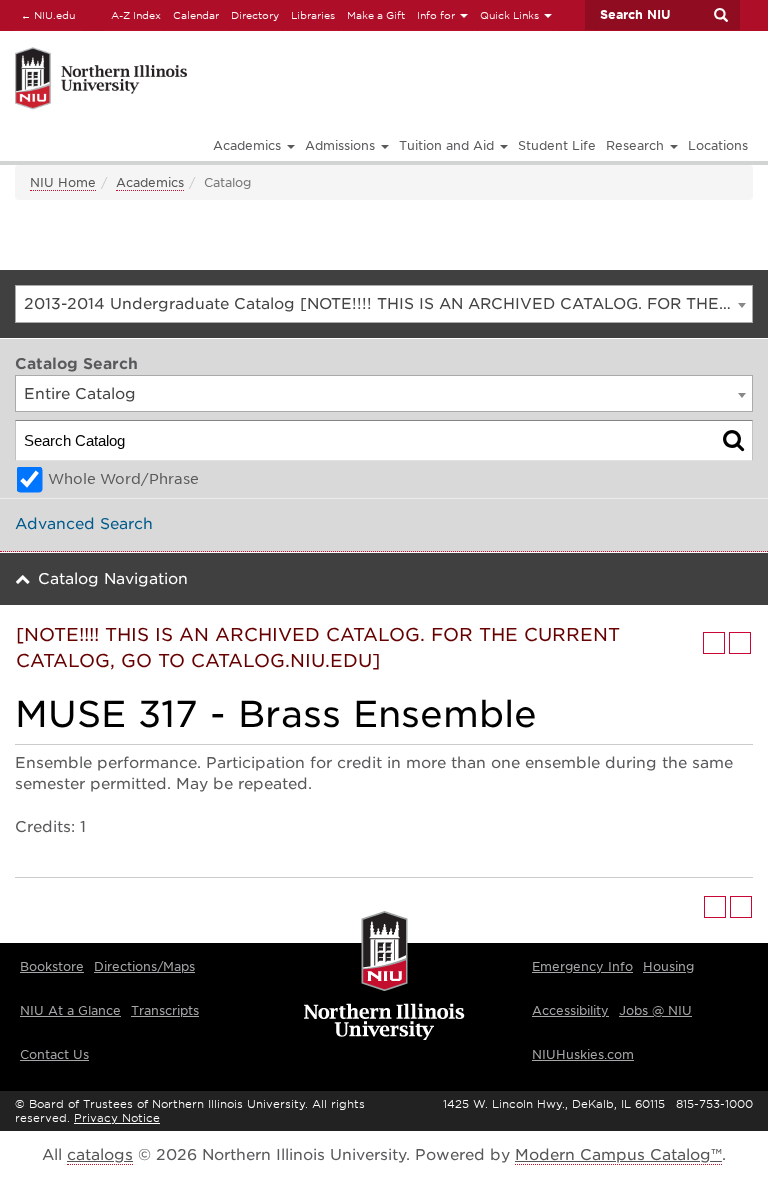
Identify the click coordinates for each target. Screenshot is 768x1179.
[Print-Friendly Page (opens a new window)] (714, 643)
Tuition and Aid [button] (448, 145)
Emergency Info (582, 966)
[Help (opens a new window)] (740, 643)
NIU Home (63, 182)
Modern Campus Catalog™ (618, 1155)
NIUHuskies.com (583, 1054)
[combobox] (384, 304)
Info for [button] (437, 15)
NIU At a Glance (70, 1010)
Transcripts (165, 1010)
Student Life (557, 145)
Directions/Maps (144, 966)
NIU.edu (45, 14)
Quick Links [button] (511, 15)
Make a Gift (376, 15)
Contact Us (54, 1054)
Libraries (313, 15)
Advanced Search (84, 524)
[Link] (222, 50)
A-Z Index (136, 15)
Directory (255, 15)
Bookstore (52, 966)
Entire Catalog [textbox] (80, 394)
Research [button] (637, 145)
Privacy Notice (117, 1118)
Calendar (196, 15)
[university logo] (384, 977)
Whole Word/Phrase (123, 479)
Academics (150, 182)
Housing (668, 966)
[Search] (733, 440)
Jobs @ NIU (655, 1010)
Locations (718, 145)
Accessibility (570, 1010)
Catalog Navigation (113, 579)
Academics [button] (249, 145)
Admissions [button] (342, 145)
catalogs (100, 1155)
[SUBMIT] (720, 15)
